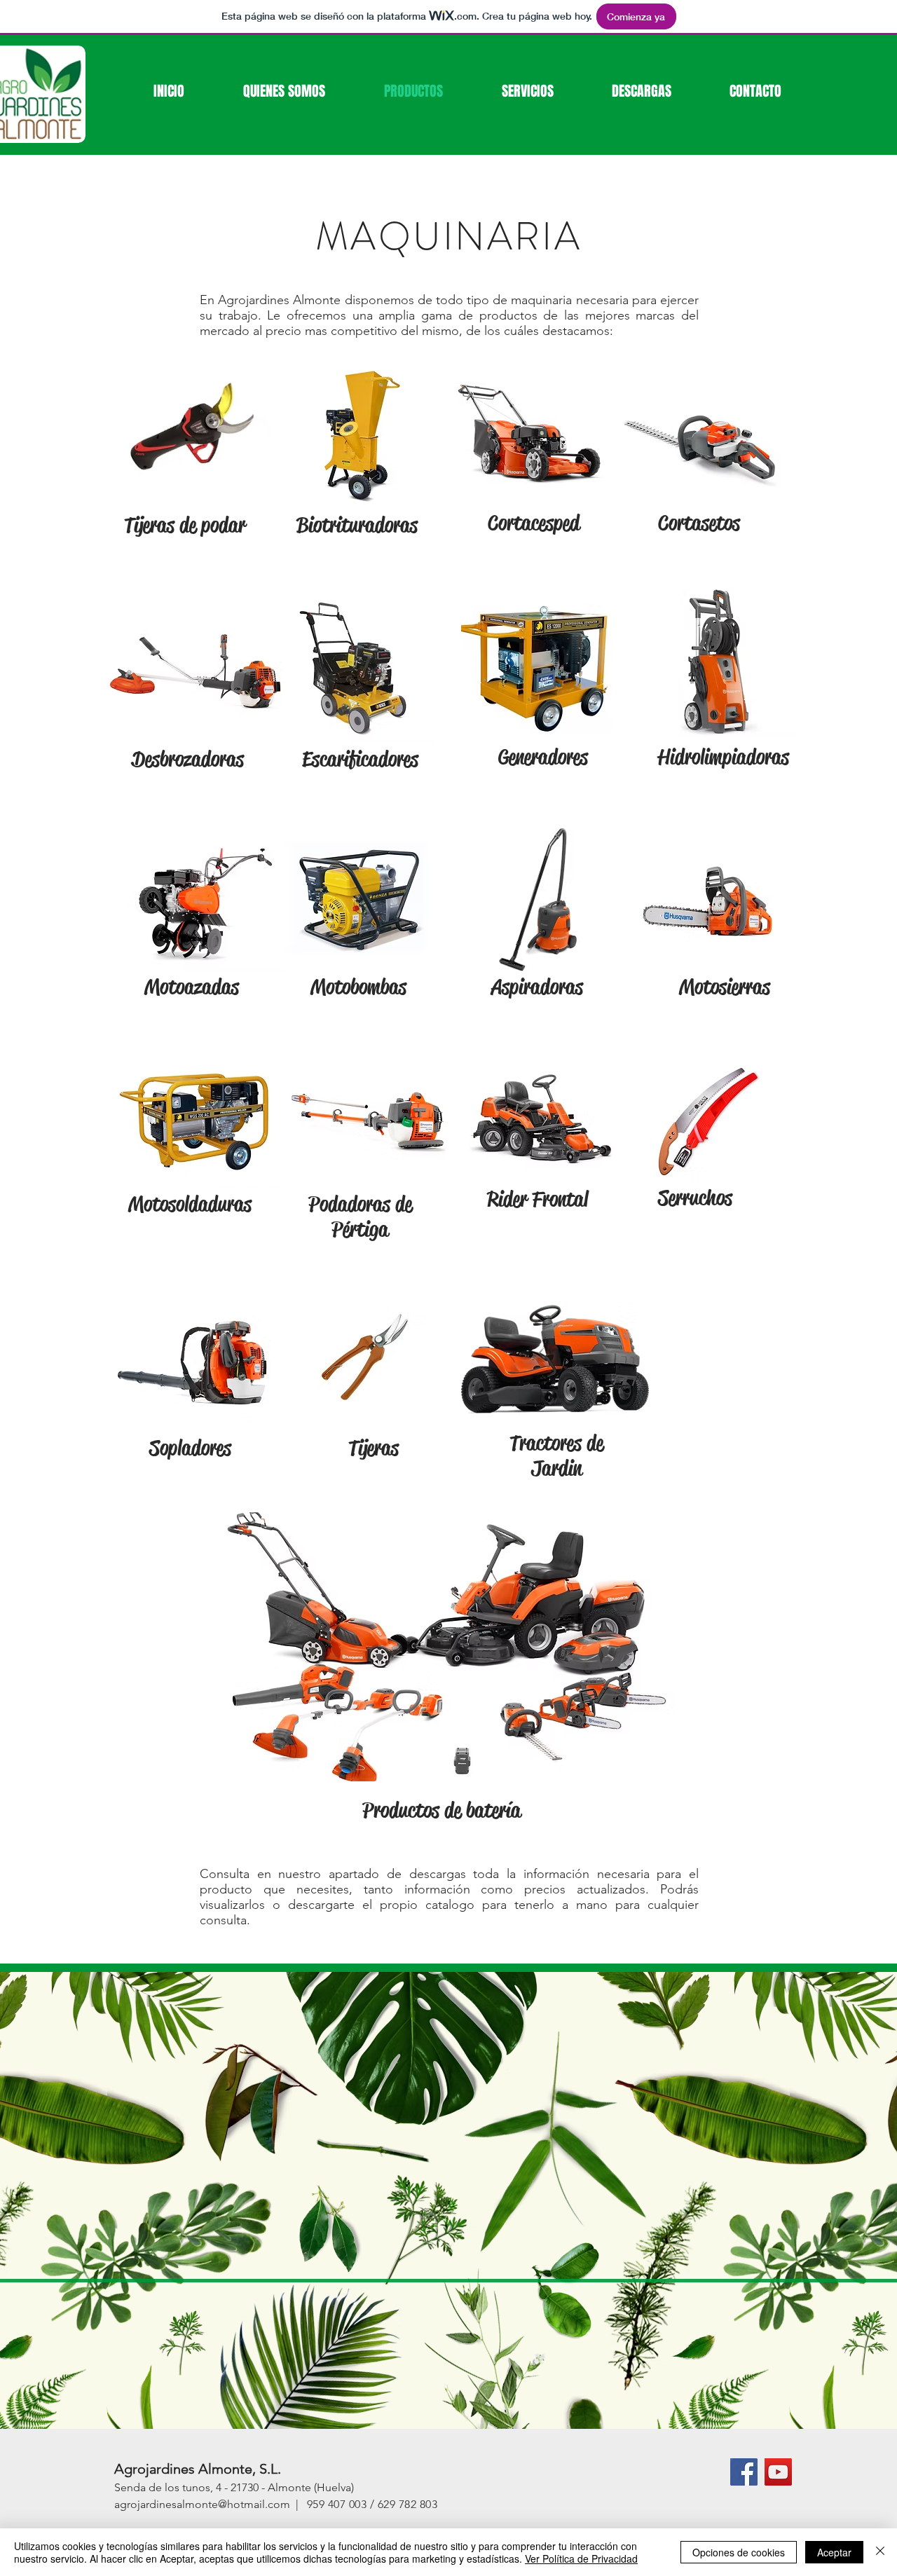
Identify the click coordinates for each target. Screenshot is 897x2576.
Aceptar (834, 2552)
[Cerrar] (880, 2552)
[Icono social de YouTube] (778, 2472)
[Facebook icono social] (744, 2472)
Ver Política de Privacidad (581, 2558)
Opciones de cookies (739, 2552)
